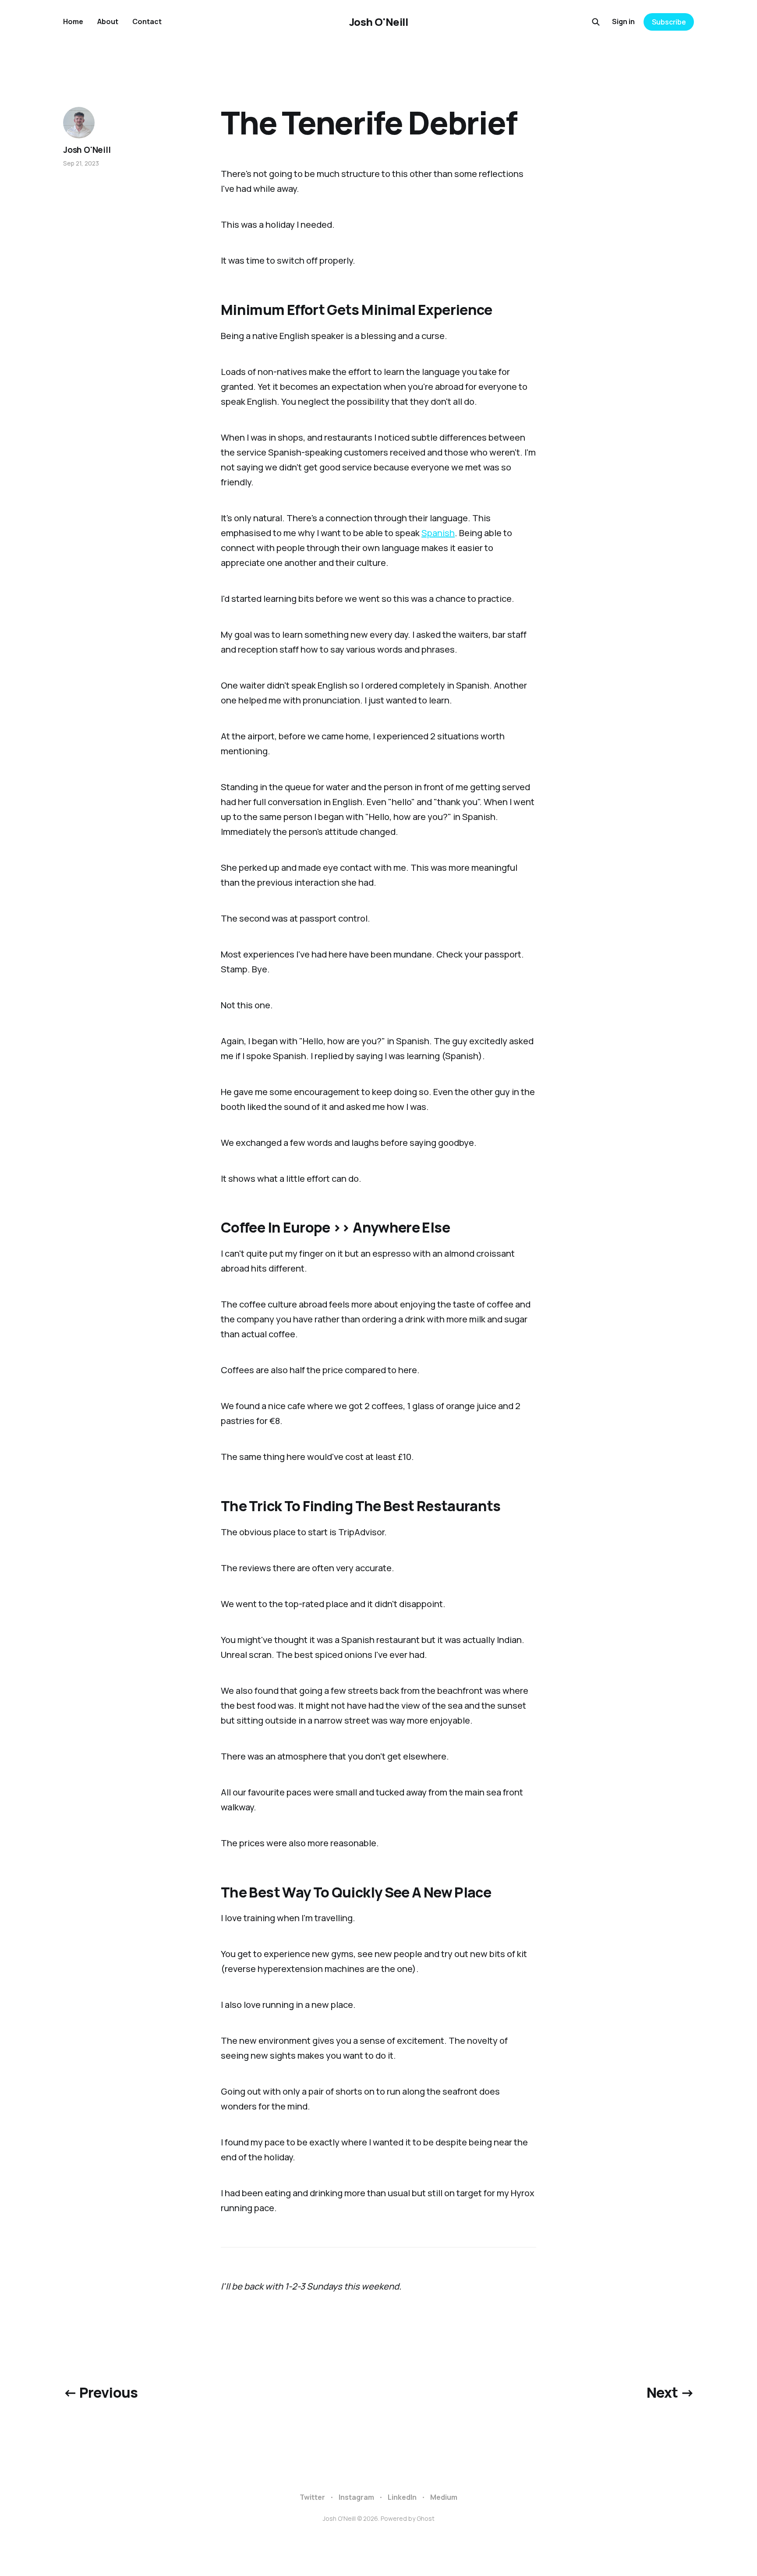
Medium (444, 2497)
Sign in (623, 21)
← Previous (101, 2392)
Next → (670, 2392)
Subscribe (669, 22)
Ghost (426, 2518)
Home (73, 21)
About (108, 21)
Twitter (312, 2497)
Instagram (356, 2497)
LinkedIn (402, 2497)
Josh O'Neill (378, 22)
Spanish (438, 533)
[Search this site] (596, 22)
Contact (147, 21)
